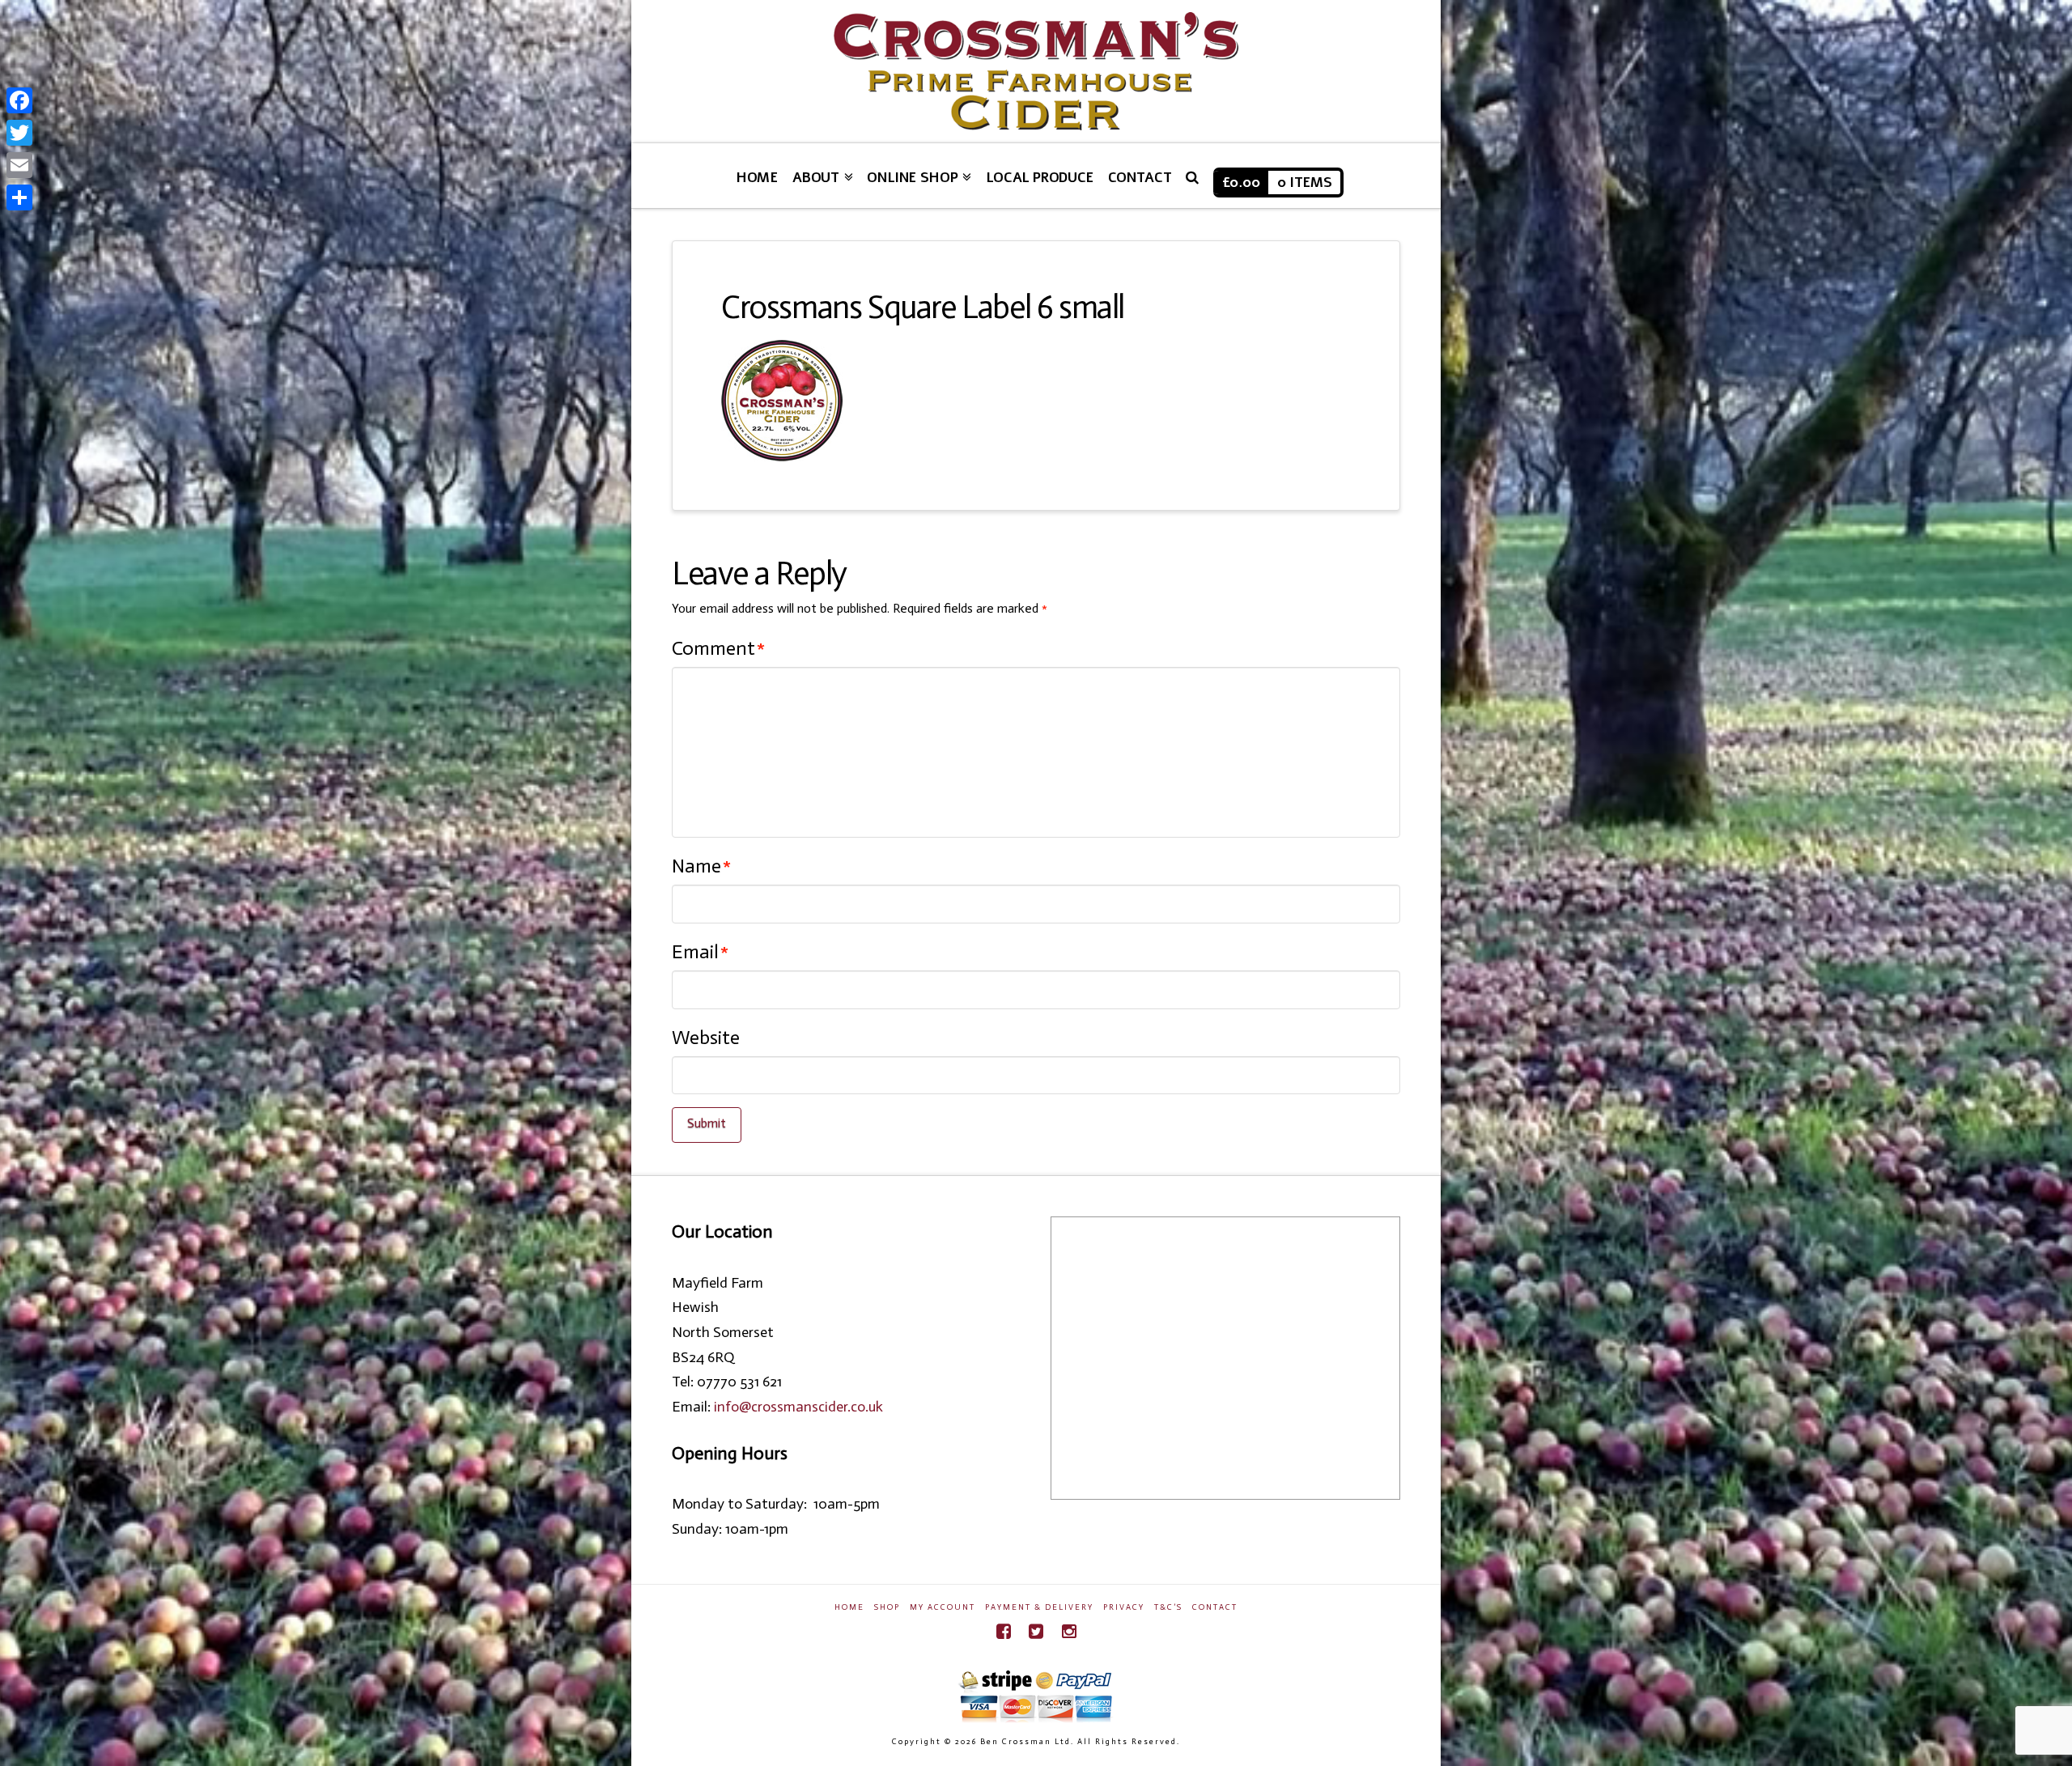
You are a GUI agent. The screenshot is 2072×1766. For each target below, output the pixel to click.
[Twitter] (1036, 1631)
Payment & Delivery (1039, 1607)
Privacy (1124, 1607)
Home (849, 1607)
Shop (887, 1607)
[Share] (19, 197)
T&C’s (1168, 1607)
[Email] (19, 165)
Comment (718, 648)
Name (701, 866)
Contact (1215, 1607)
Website (706, 1037)
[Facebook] (1004, 1631)
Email (700, 951)
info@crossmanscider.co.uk (798, 1407)
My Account (943, 1607)
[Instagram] (1069, 1631)
